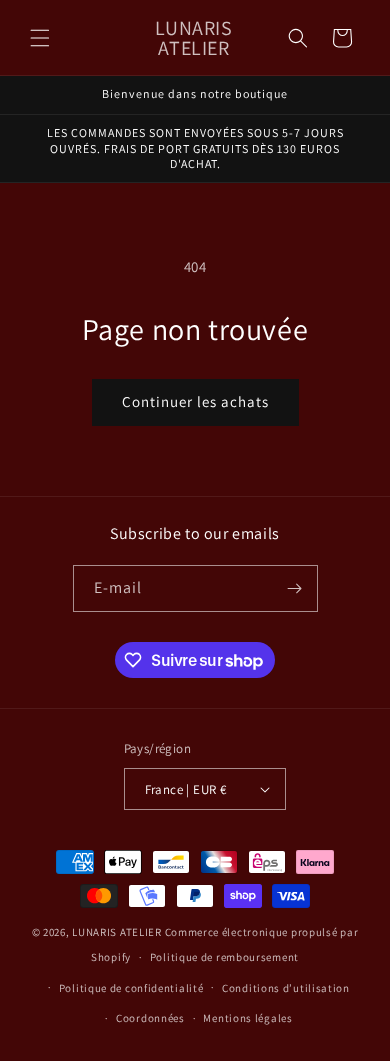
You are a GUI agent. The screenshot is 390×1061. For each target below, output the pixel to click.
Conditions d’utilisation (286, 988)
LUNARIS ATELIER (117, 932)
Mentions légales (247, 1018)
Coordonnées (150, 1018)
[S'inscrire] (295, 588)
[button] (40, 38)
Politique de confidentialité (131, 988)
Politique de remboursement (224, 957)
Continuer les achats (195, 401)
